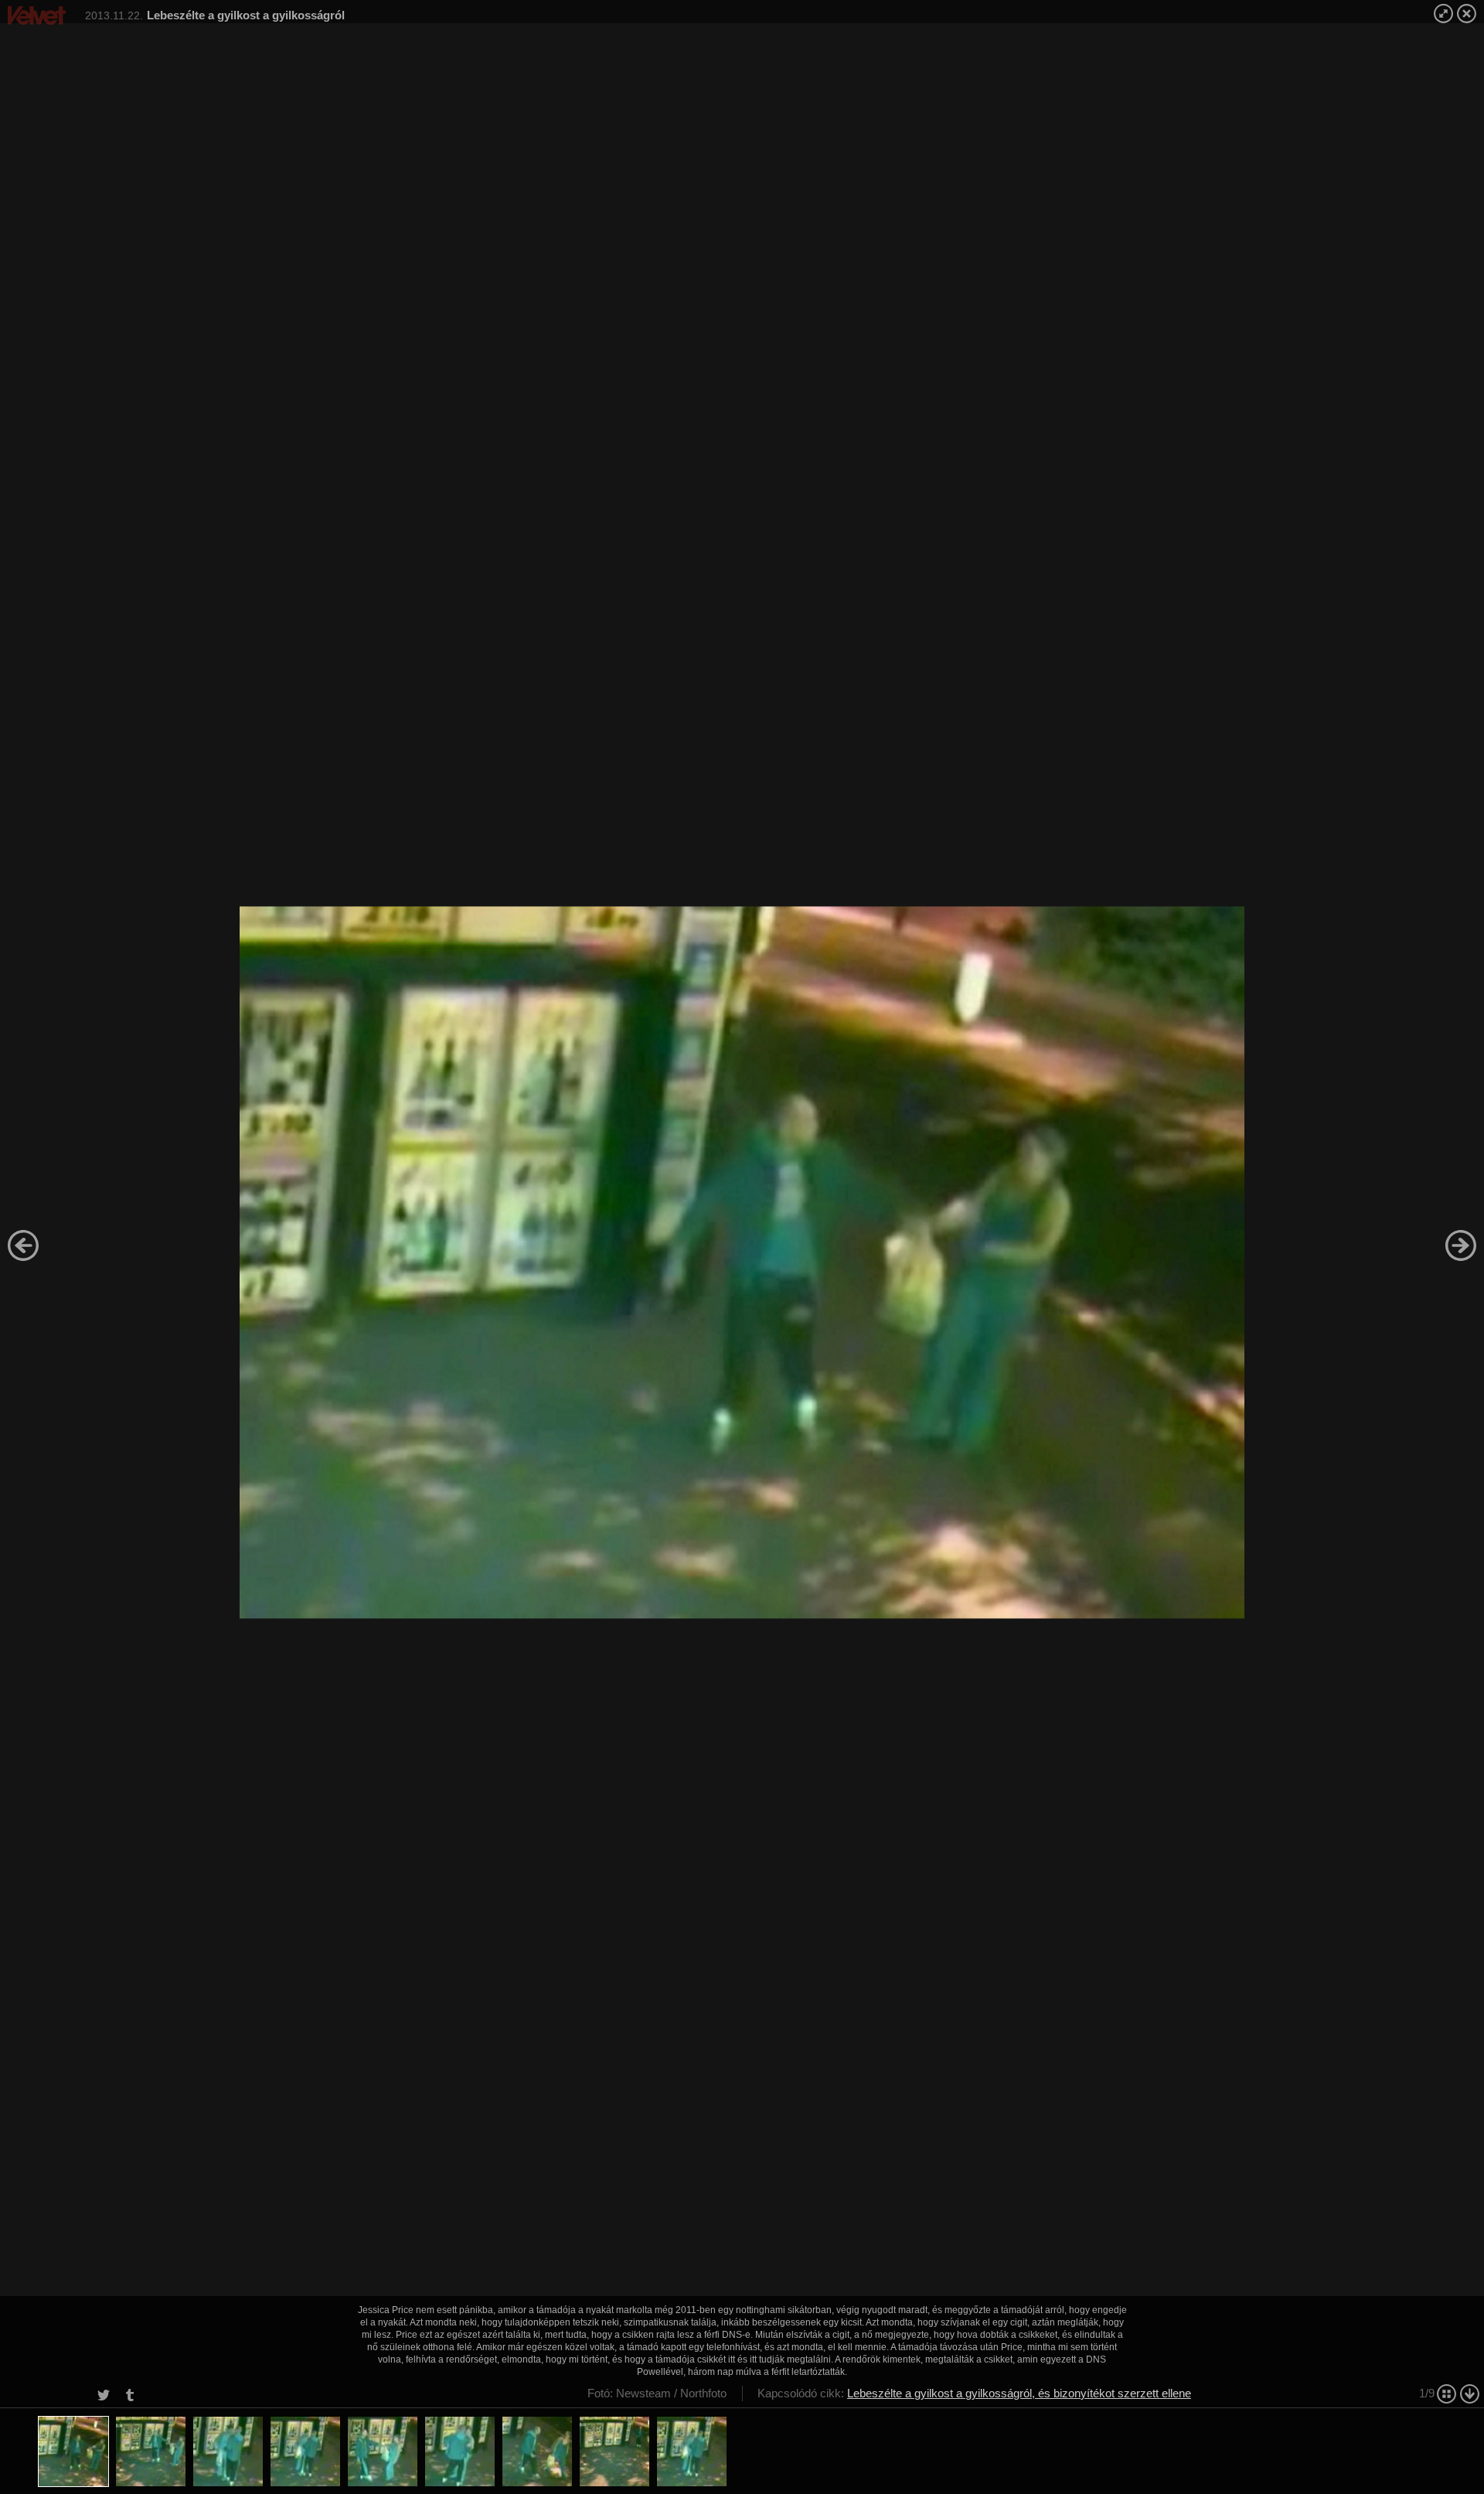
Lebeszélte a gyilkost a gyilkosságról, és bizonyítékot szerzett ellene (1019, 2393)
